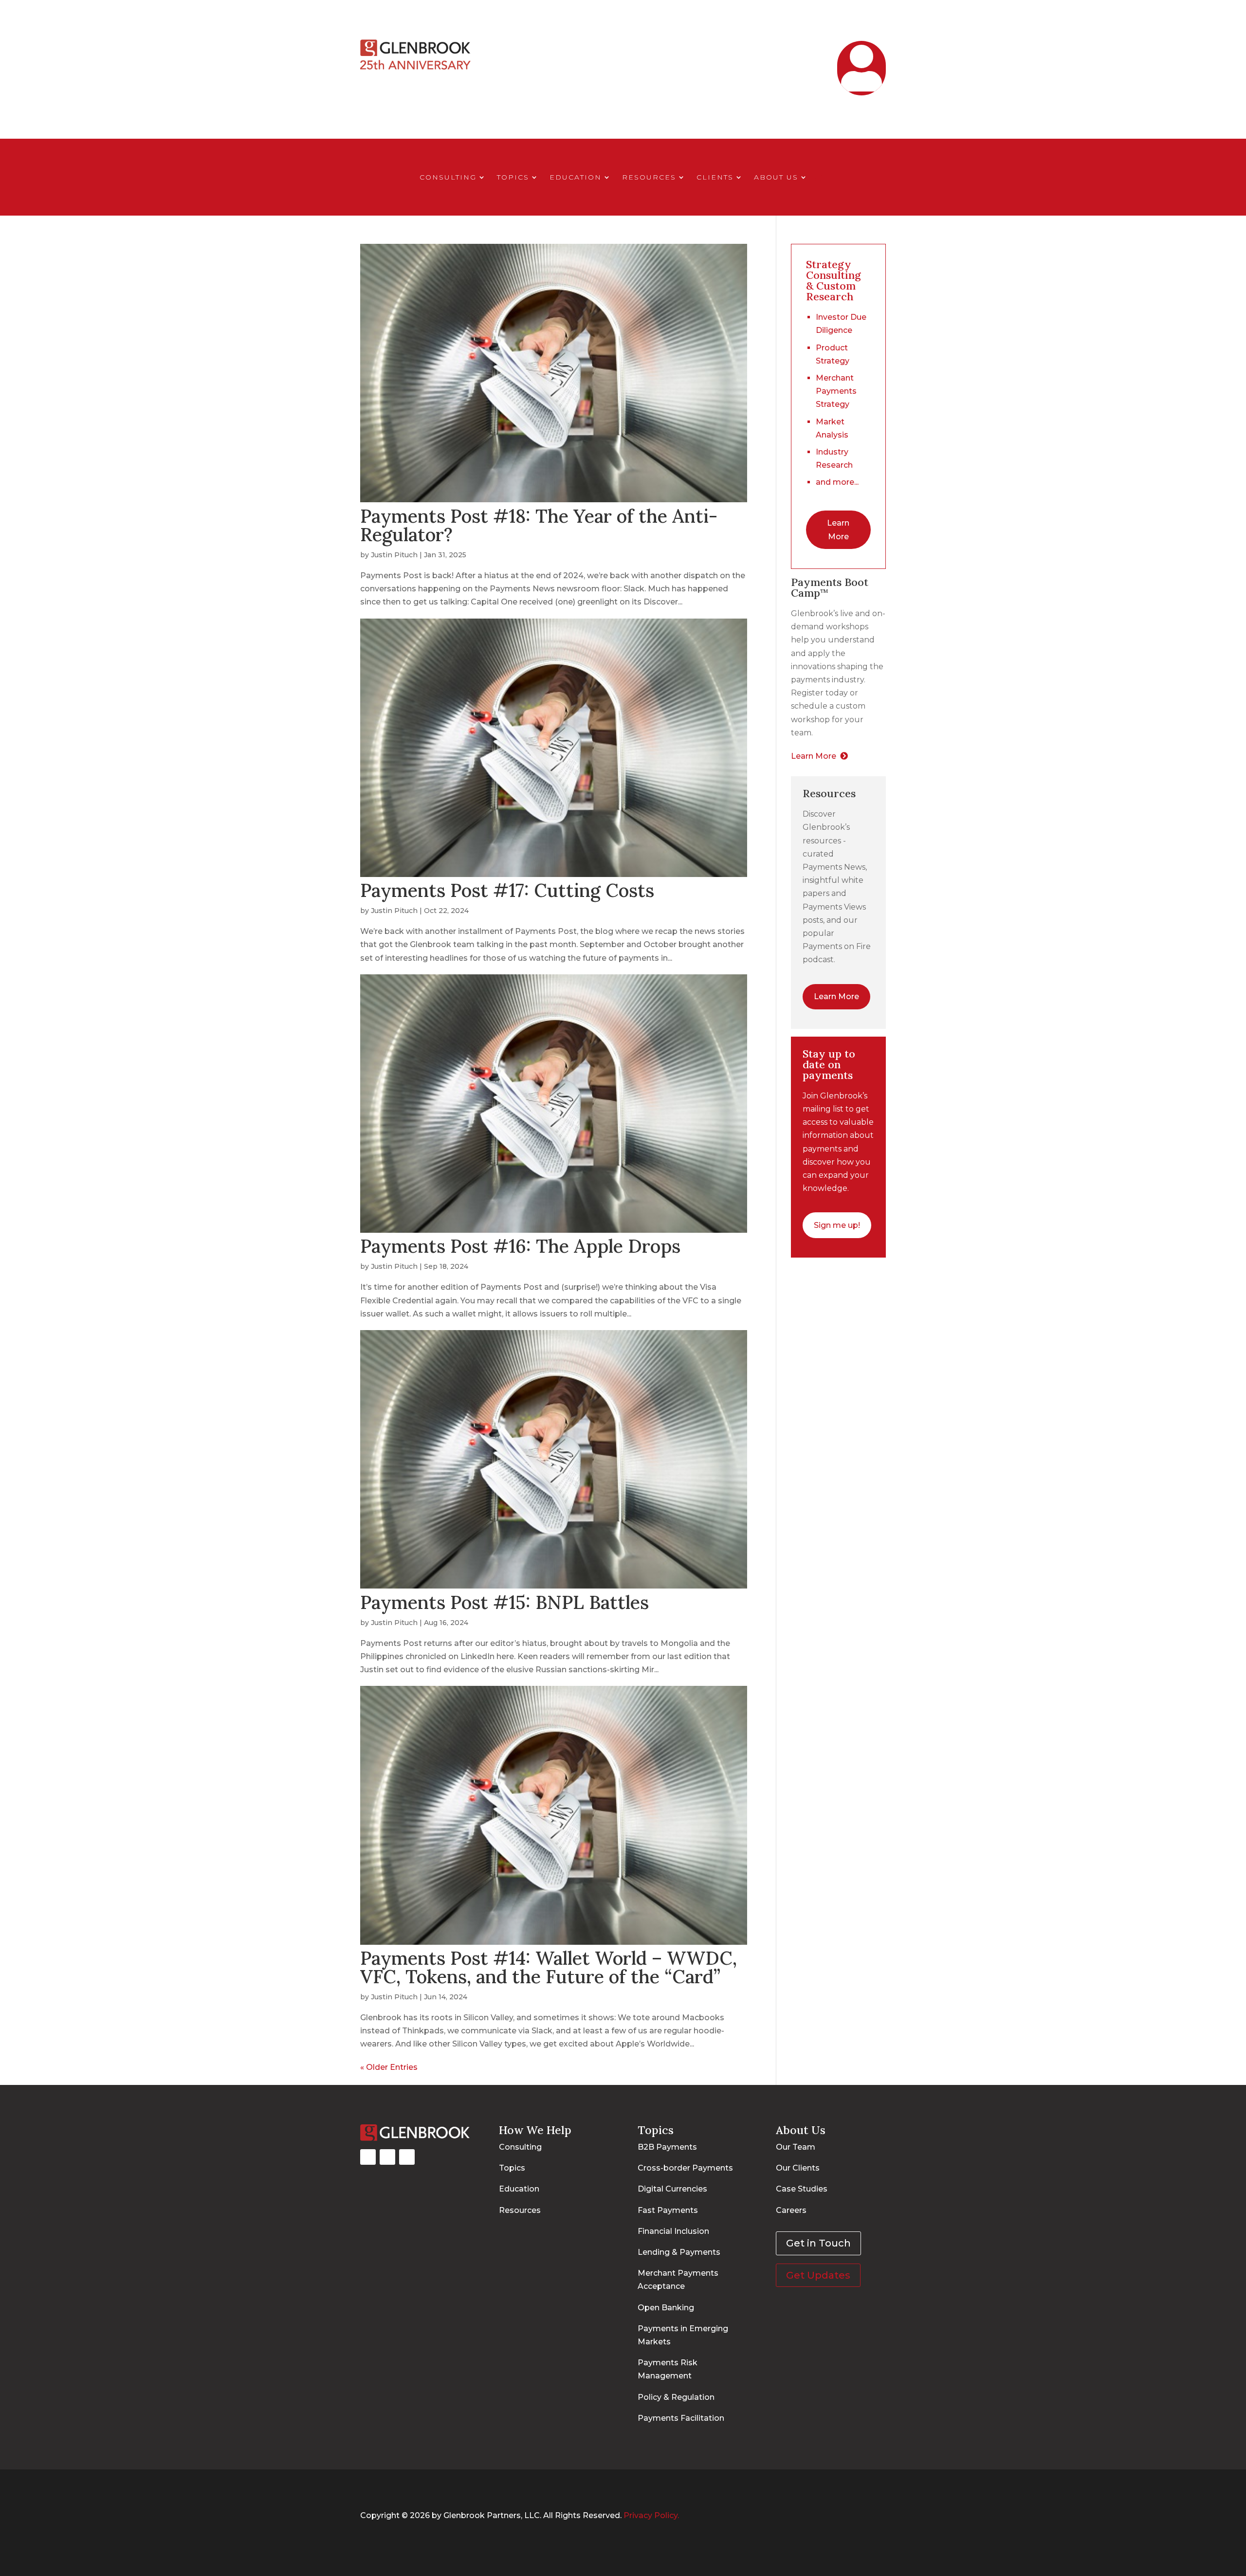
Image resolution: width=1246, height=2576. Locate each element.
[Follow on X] (368, 2157)
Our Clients (798, 2168)
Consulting (448, 178)
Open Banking (666, 2308)
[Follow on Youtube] (407, 2157)
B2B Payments (667, 2147)
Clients (715, 178)
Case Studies (802, 2189)
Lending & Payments (679, 2252)
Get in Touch (787, 51)
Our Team (796, 2147)
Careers (791, 2210)
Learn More (838, 530)
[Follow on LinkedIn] (387, 2157)
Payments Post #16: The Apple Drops (520, 1246)
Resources (649, 178)
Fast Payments (668, 2210)
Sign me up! (837, 1225)
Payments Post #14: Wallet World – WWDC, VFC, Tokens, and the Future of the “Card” (549, 1967)
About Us (776, 178)
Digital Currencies (672, 2189)
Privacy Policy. (651, 2515)
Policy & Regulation (676, 2397)
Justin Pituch (394, 555)
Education (576, 178)
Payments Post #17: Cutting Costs (507, 890)
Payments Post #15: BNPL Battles (504, 1602)
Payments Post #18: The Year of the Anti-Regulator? (539, 525)
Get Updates (818, 2275)
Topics (513, 178)
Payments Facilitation (681, 2418)
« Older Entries (389, 2067)
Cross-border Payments (685, 2168)
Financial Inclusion (673, 2231)
